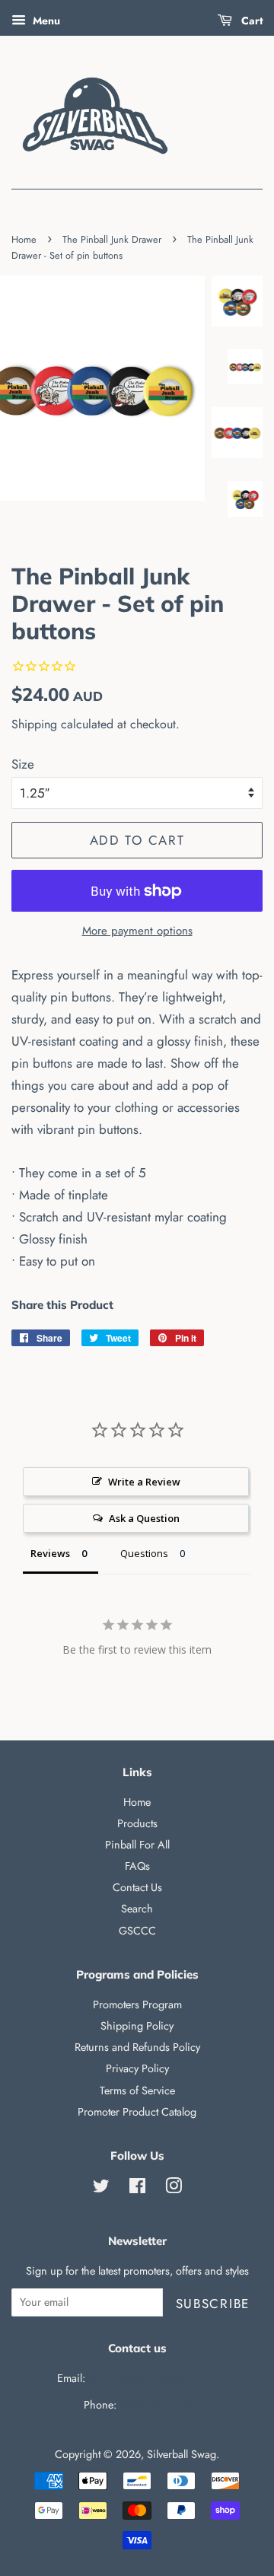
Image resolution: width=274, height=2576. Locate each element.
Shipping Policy (137, 2026)
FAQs (137, 1866)
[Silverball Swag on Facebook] (137, 2189)
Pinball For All (137, 1845)
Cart (250, 21)
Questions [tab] (144, 1553)
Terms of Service (137, 2090)
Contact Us (137, 1887)
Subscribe (213, 2304)
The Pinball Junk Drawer (112, 239)
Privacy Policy (137, 2068)
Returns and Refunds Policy (137, 2047)
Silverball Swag (182, 2454)
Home (24, 239)
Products (137, 1823)
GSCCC (137, 1931)
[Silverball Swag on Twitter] (101, 2189)
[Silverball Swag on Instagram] (174, 2189)
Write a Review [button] (144, 1482)
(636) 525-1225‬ (155, 2405)
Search (137, 1909)
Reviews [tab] (50, 1553)
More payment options (137, 931)
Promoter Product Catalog (137, 2112)
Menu (45, 21)
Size (23, 764)
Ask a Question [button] (144, 1518)
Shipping (34, 724)
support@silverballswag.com (153, 2378)
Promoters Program (137, 2004)
